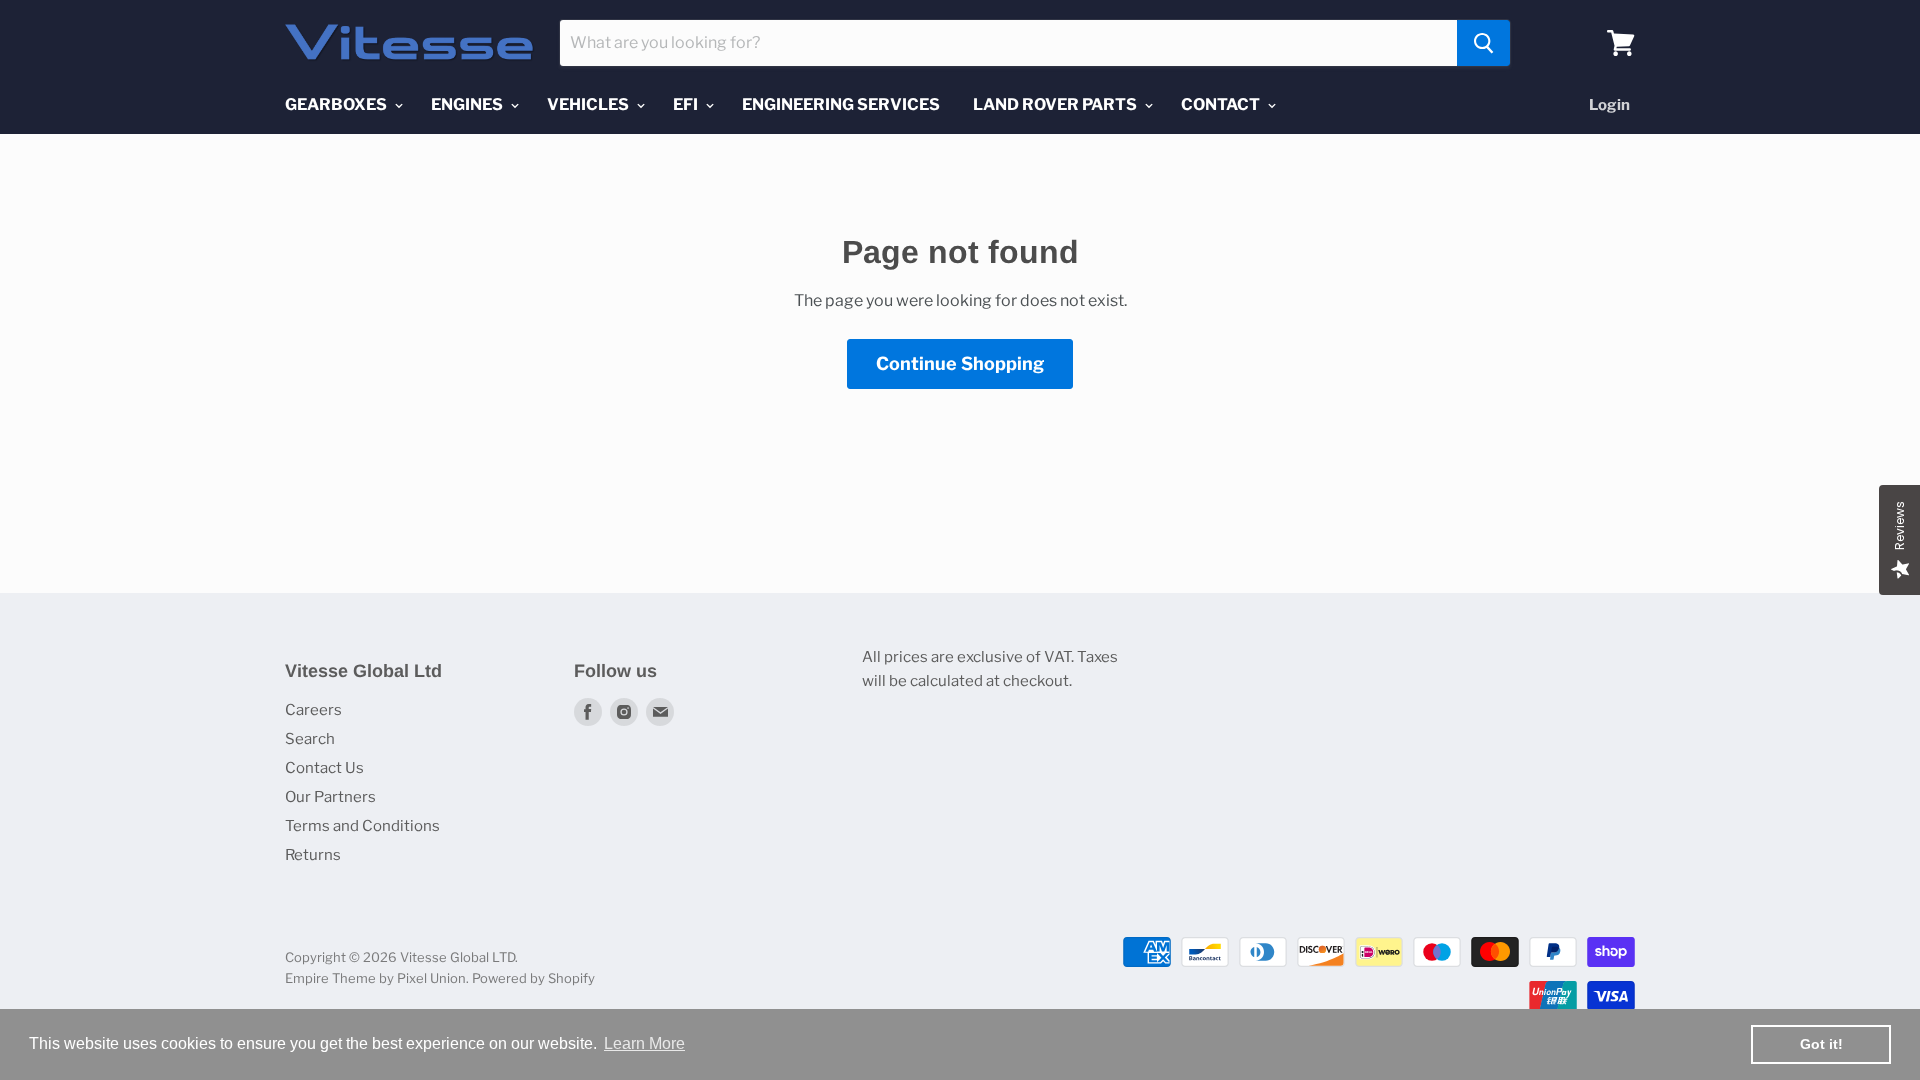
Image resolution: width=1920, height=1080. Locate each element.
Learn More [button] (644, 1043)
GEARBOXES (337, 104)
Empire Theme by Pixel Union (375, 978)
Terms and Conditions (362, 826)
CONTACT (1222, 104)
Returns (313, 855)
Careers (313, 710)
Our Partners (330, 797)
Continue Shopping (960, 363)
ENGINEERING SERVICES (841, 104)
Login (1609, 105)
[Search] (1483, 43)
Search (310, 739)
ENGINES (468, 104)
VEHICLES (589, 104)
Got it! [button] (1821, 1044)
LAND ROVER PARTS (1056, 104)
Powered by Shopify (533, 978)
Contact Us (324, 768)
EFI (687, 104)
